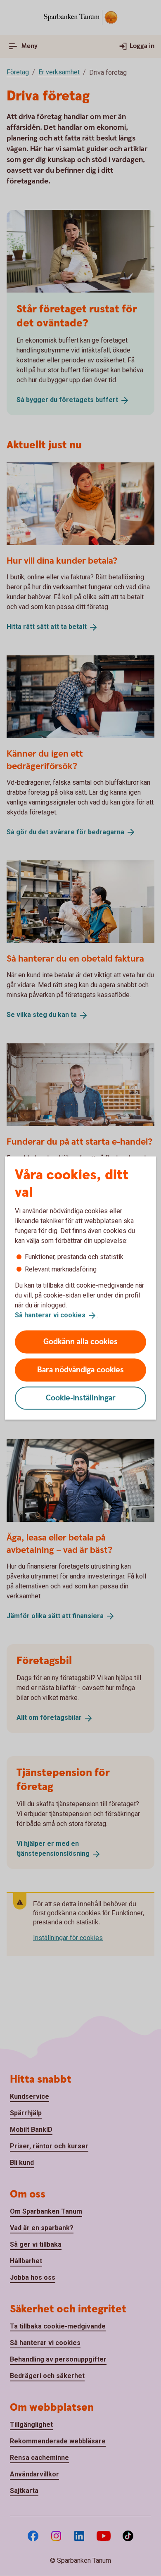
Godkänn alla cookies (80, 1342)
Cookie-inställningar (81, 1398)
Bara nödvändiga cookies (80, 1370)
